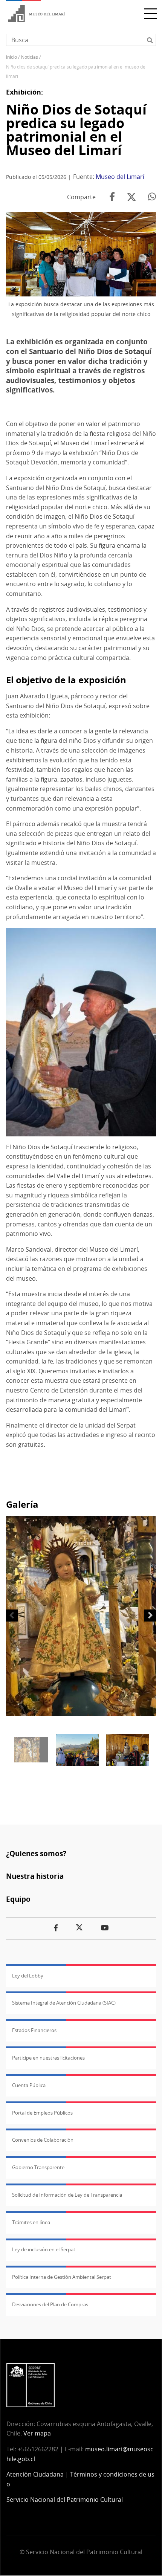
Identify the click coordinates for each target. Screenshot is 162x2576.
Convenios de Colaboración (43, 2140)
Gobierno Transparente (38, 2167)
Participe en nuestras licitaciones (48, 2058)
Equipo (18, 1899)
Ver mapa (37, 2433)
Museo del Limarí (120, 177)
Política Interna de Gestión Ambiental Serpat (62, 2277)
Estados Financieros (34, 2030)
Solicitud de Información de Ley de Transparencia (67, 2195)
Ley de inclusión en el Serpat (44, 2249)
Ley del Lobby (28, 1976)
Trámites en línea (31, 2222)
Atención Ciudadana (35, 2474)
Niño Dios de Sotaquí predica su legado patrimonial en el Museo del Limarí (76, 130)
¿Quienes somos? (36, 1853)
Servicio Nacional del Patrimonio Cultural (65, 2500)
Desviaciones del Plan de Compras (50, 2304)
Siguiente (150, 1616)
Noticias (30, 57)
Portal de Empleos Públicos (42, 2113)
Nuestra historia (35, 1876)
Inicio (11, 57)
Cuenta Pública (29, 2085)
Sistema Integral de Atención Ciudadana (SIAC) (64, 2003)
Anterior (12, 1616)
